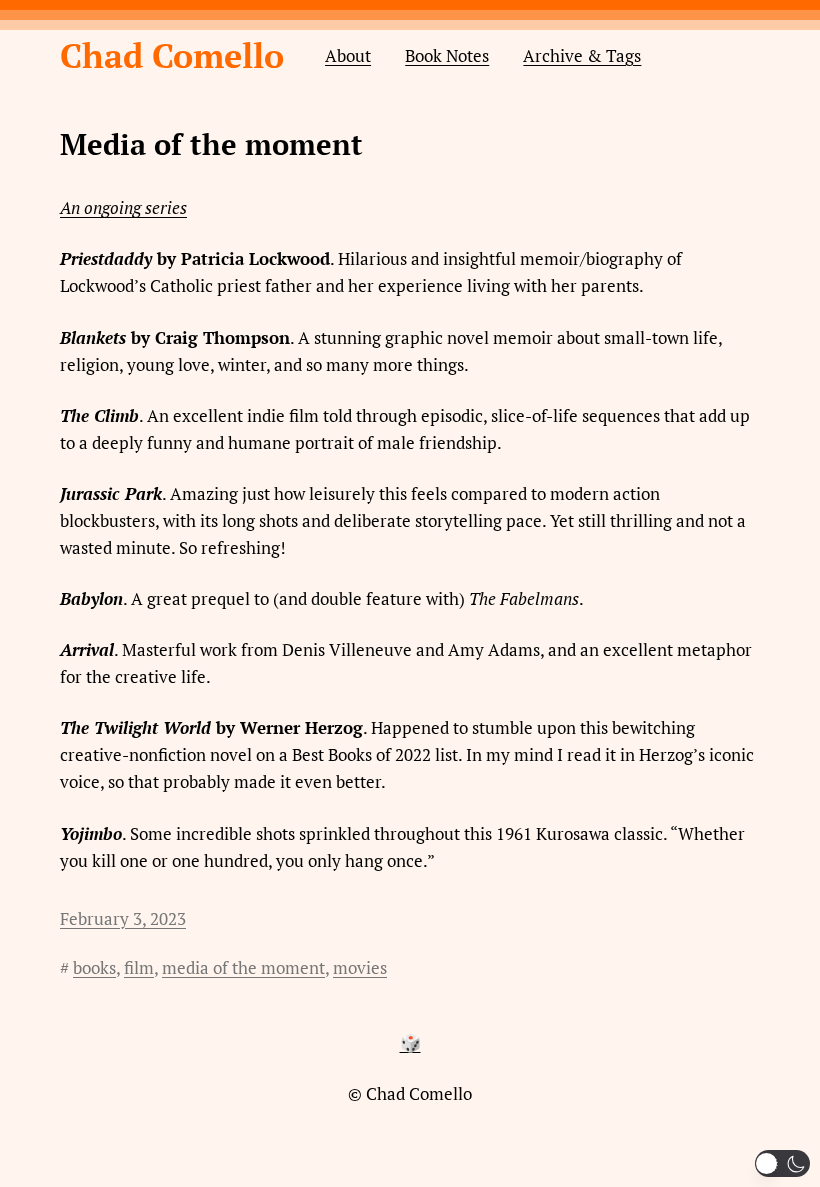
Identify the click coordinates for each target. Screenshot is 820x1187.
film (139, 967)
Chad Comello (172, 55)
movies (360, 967)
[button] (782, 1163)
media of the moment (243, 967)
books (94, 967)
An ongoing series (123, 207)
